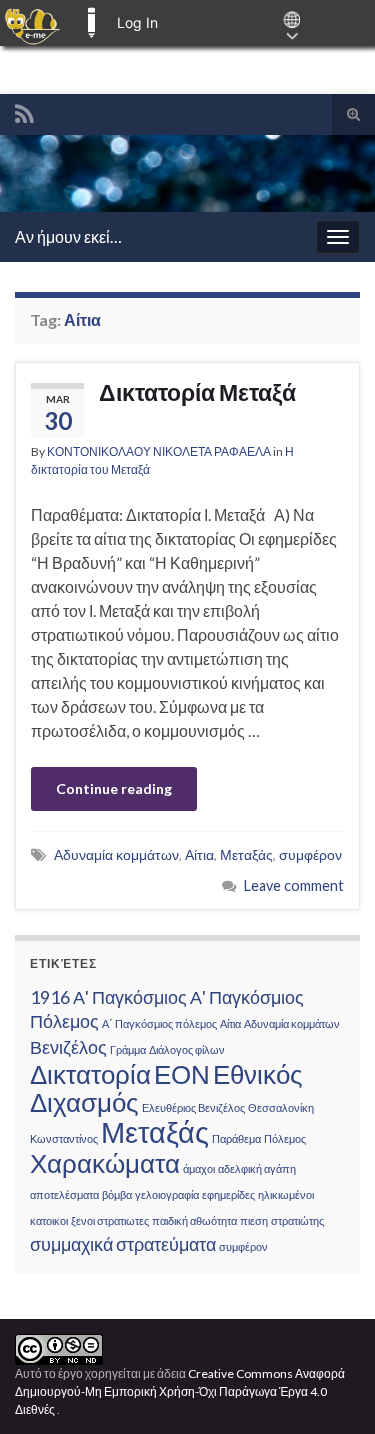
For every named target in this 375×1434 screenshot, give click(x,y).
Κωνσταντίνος (64, 1138)
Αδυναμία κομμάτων (116, 854)
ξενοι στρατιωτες (110, 1220)
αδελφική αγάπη (257, 1168)
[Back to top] (330, 1389)
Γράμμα (128, 1049)
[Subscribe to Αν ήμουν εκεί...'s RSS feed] (24, 110)
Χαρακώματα (105, 1163)
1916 (50, 997)
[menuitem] (32, 23)
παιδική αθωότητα (194, 1220)
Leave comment (294, 885)
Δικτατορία (90, 1074)
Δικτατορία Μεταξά (197, 392)
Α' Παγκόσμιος (130, 997)
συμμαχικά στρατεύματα (123, 1244)
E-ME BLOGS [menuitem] (91, 23)
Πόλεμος (285, 1138)
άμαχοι (199, 1168)
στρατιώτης (297, 1220)
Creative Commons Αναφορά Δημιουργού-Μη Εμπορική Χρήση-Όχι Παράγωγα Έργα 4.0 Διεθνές (180, 1391)
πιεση (254, 1220)
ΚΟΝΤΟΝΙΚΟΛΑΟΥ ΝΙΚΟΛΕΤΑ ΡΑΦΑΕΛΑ (159, 451)
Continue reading (114, 788)
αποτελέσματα (64, 1194)
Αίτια (199, 854)
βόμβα (117, 1194)
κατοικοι (49, 1220)
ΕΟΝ (182, 1074)
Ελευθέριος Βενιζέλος (193, 1107)
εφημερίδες (228, 1194)
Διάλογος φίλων (187, 1049)
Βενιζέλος (68, 1047)
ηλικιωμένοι (286, 1194)
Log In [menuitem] (137, 22)
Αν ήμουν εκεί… (68, 236)
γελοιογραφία (167, 1194)
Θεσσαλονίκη (281, 1107)
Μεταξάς (246, 854)
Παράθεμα (236, 1138)
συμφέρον (310, 854)
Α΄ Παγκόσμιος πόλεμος (159, 1023)
